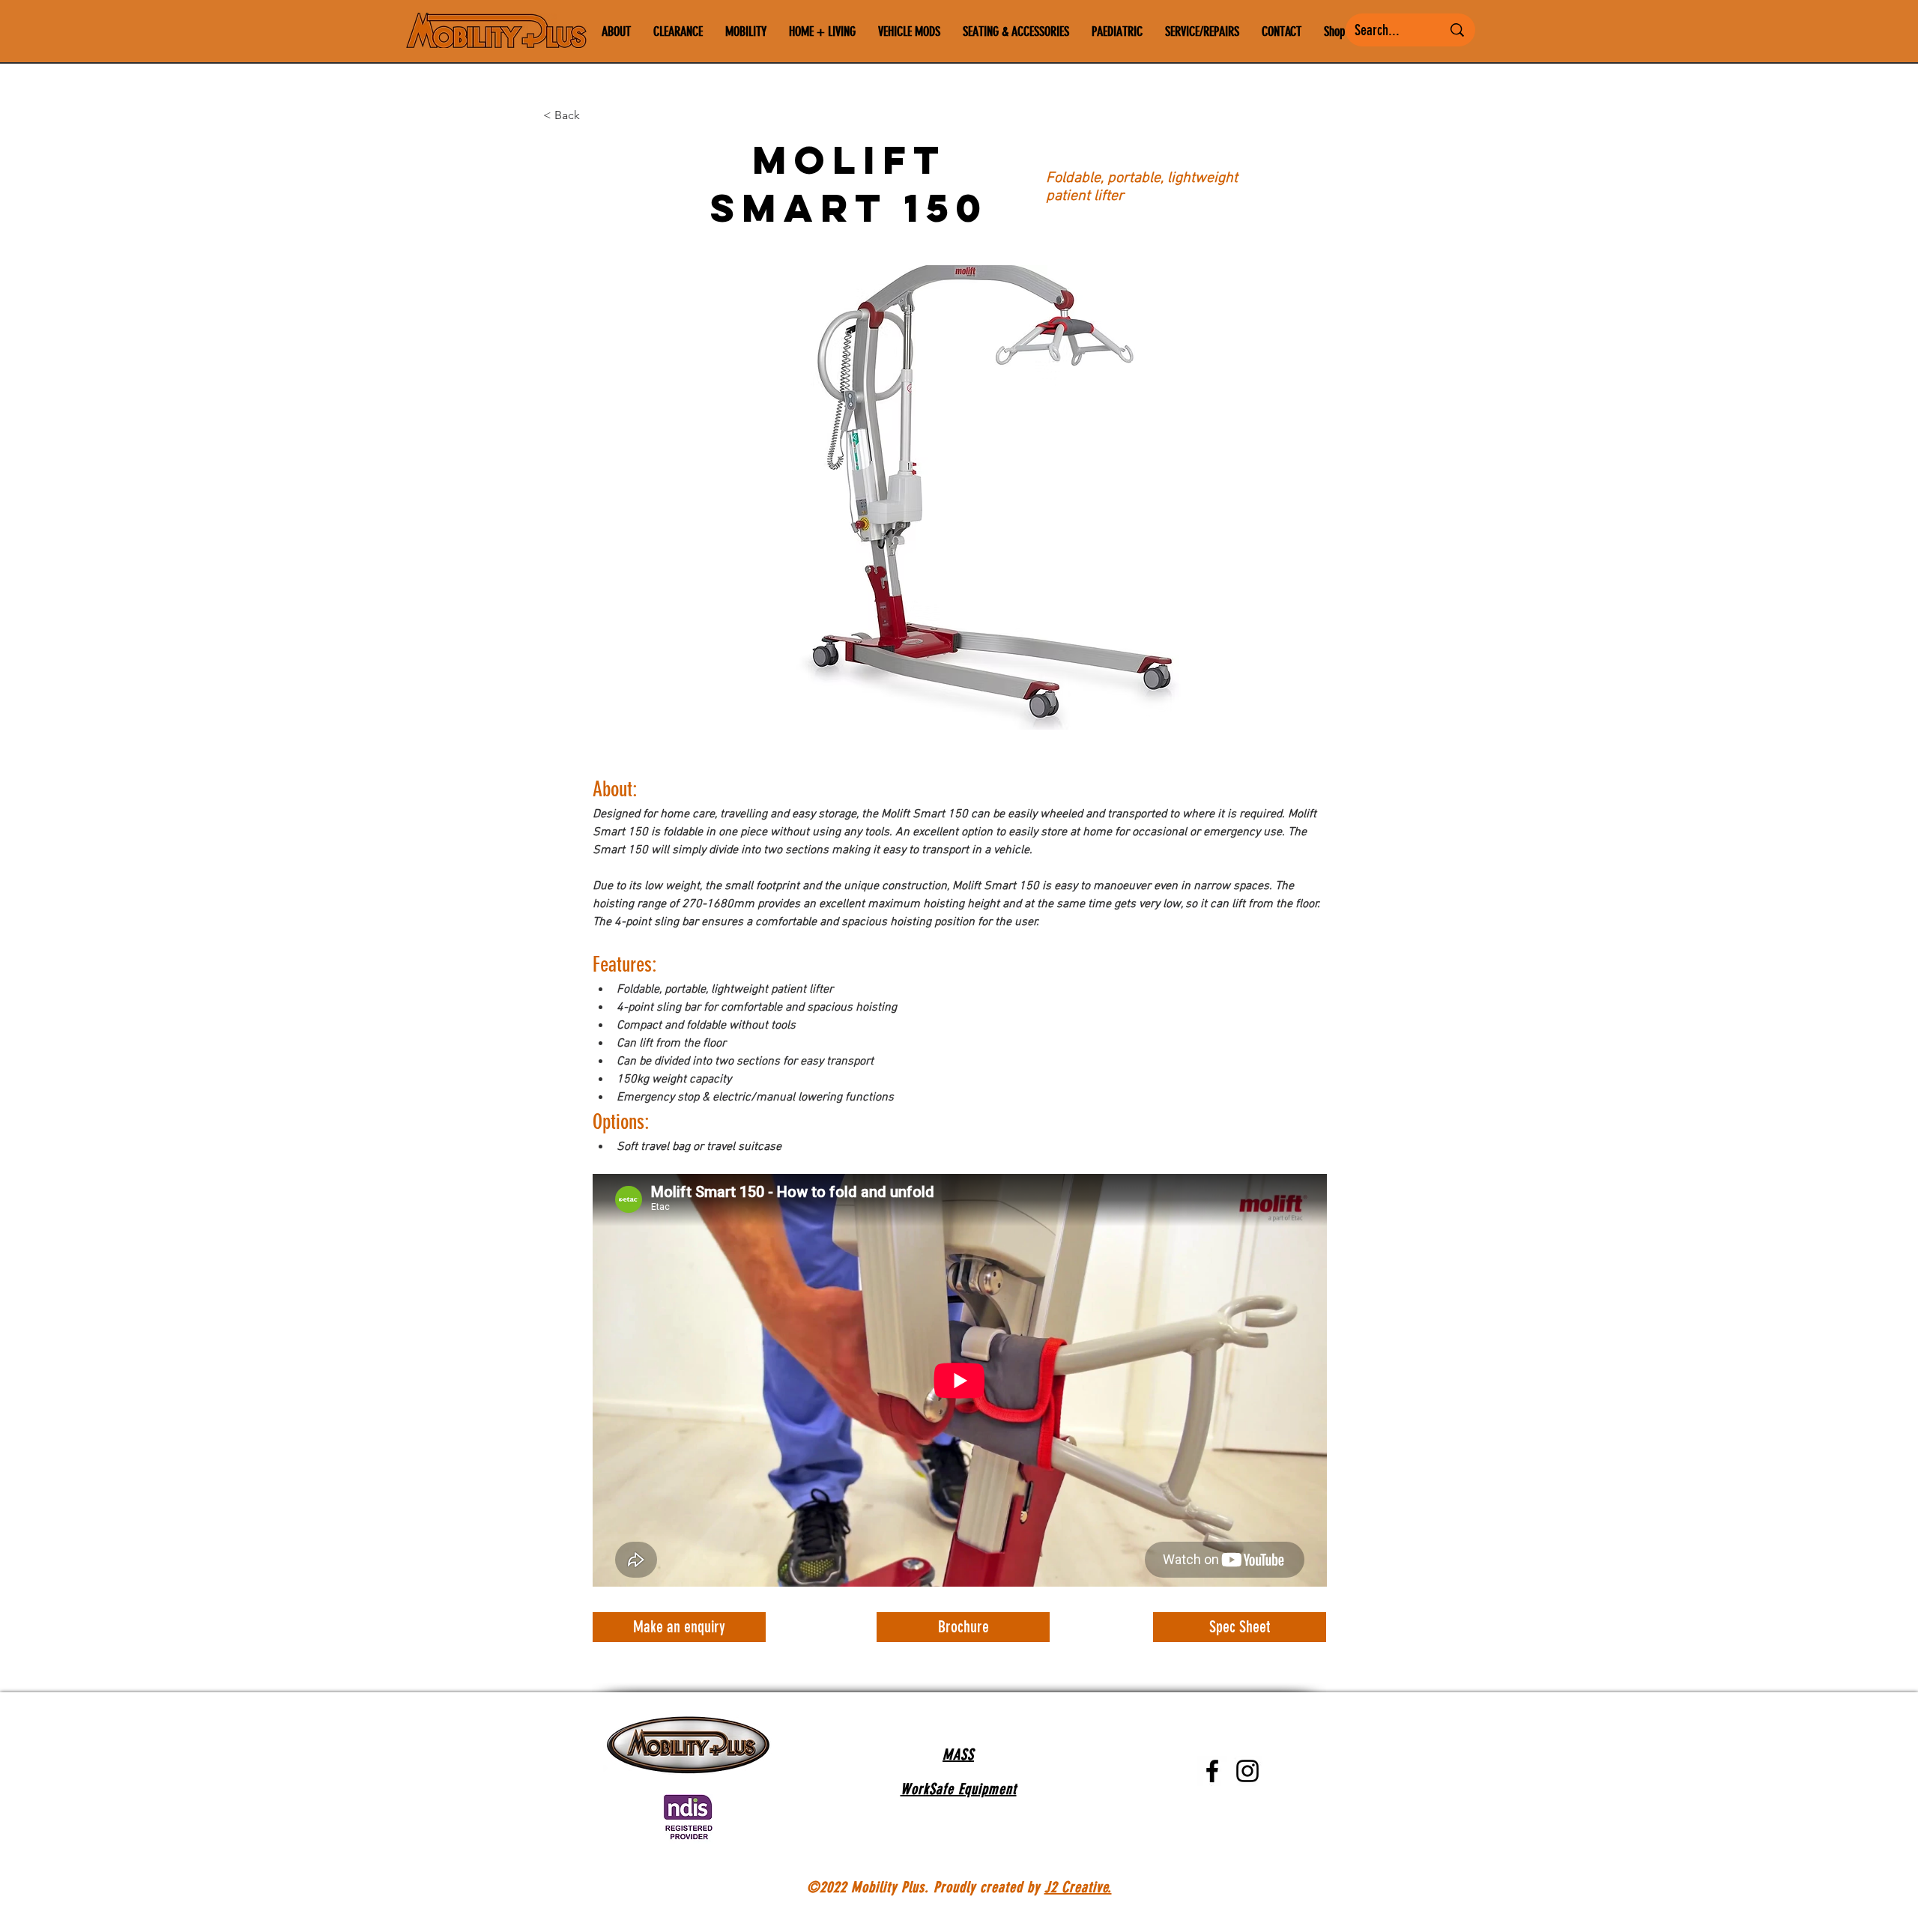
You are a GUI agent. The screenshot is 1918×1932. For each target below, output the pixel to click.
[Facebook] (1212, 1771)
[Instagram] (1247, 1771)
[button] (959, 497)
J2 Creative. (1078, 1887)
